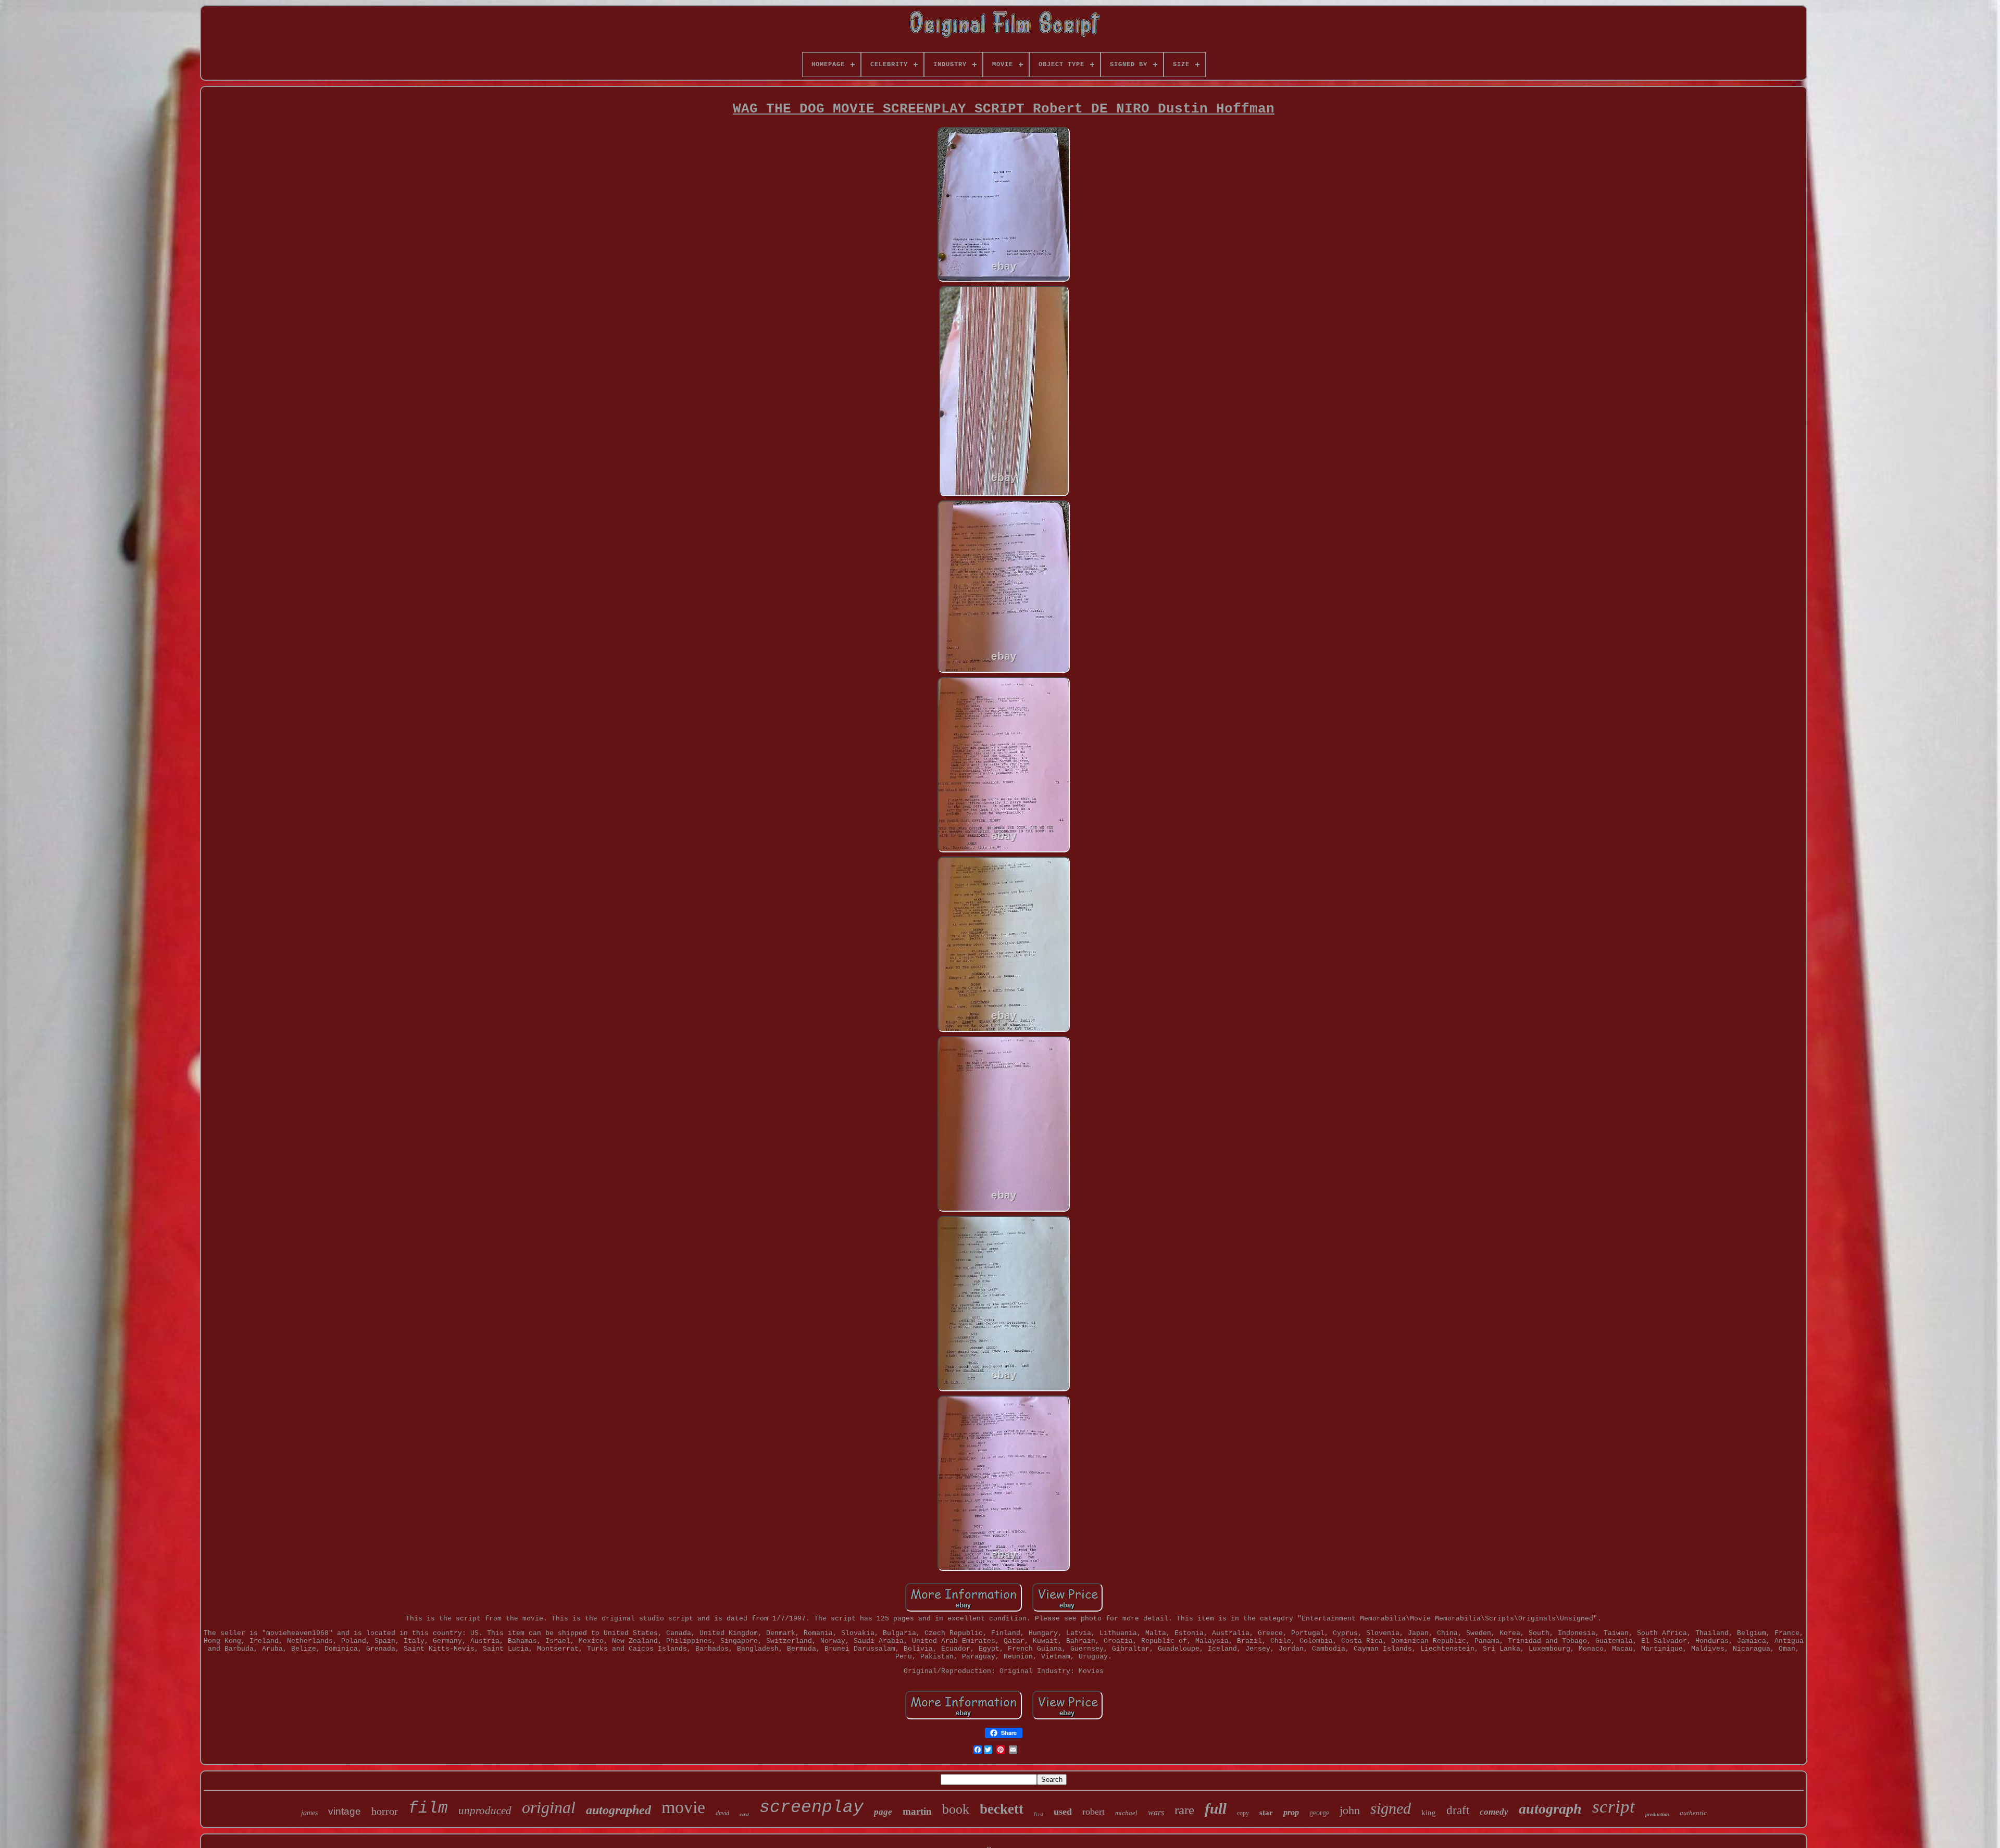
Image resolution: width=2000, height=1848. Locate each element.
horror (385, 1811)
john (1350, 1810)
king (1429, 1813)
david (722, 1813)
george (1319, 1813)
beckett (1002, 1809)
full (1216, 1808)
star (1266, 1813)
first (1039, 1814)
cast (744, 1814)
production (1657, 1814)
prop (1291, 1812)
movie (683, 1807)
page (883, 1812)
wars (1156, 1812)
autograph (1550, 1809)
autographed (618, 1810)
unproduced (485, 1811)
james (309, 1813)
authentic (1693, 1813)
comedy (1494, 1812)
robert (1093, 1812)
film (428, 1808)
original (549, 1807)
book (956, 1809)
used (1063, 1812)
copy (1243, 1813)
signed (1391, 1808)
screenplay (811, 1808)
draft (1458, 1810)
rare (1184, 1810)
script (1614, 1807)
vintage (345, 1811)
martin (917, 1811)
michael (1126, 1813)
